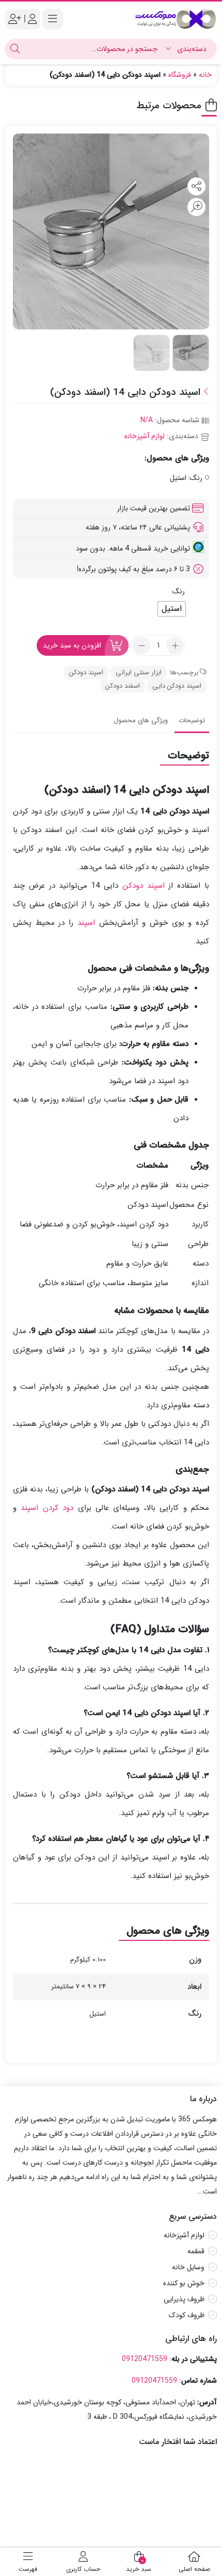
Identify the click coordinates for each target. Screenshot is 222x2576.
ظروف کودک (187, 2315)
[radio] (172, 609)
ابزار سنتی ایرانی (139, 672)
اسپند (86, 923)
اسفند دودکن (123, 686)
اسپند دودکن (86, 672)
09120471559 (145, 2359)
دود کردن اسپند (47, 1508)
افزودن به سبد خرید (72, 645)
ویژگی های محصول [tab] (141, 720)
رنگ (179, 591)
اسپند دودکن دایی (177, 686)
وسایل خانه (188, 2267)
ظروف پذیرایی (184, 2299)
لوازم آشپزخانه (144, 436)
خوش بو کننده (184, 2283)
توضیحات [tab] (192, 720)
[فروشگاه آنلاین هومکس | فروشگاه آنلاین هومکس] (176, 19)
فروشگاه (180, 75)
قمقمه (196, 2251)
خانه (205, 75)
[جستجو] (15, 49)
